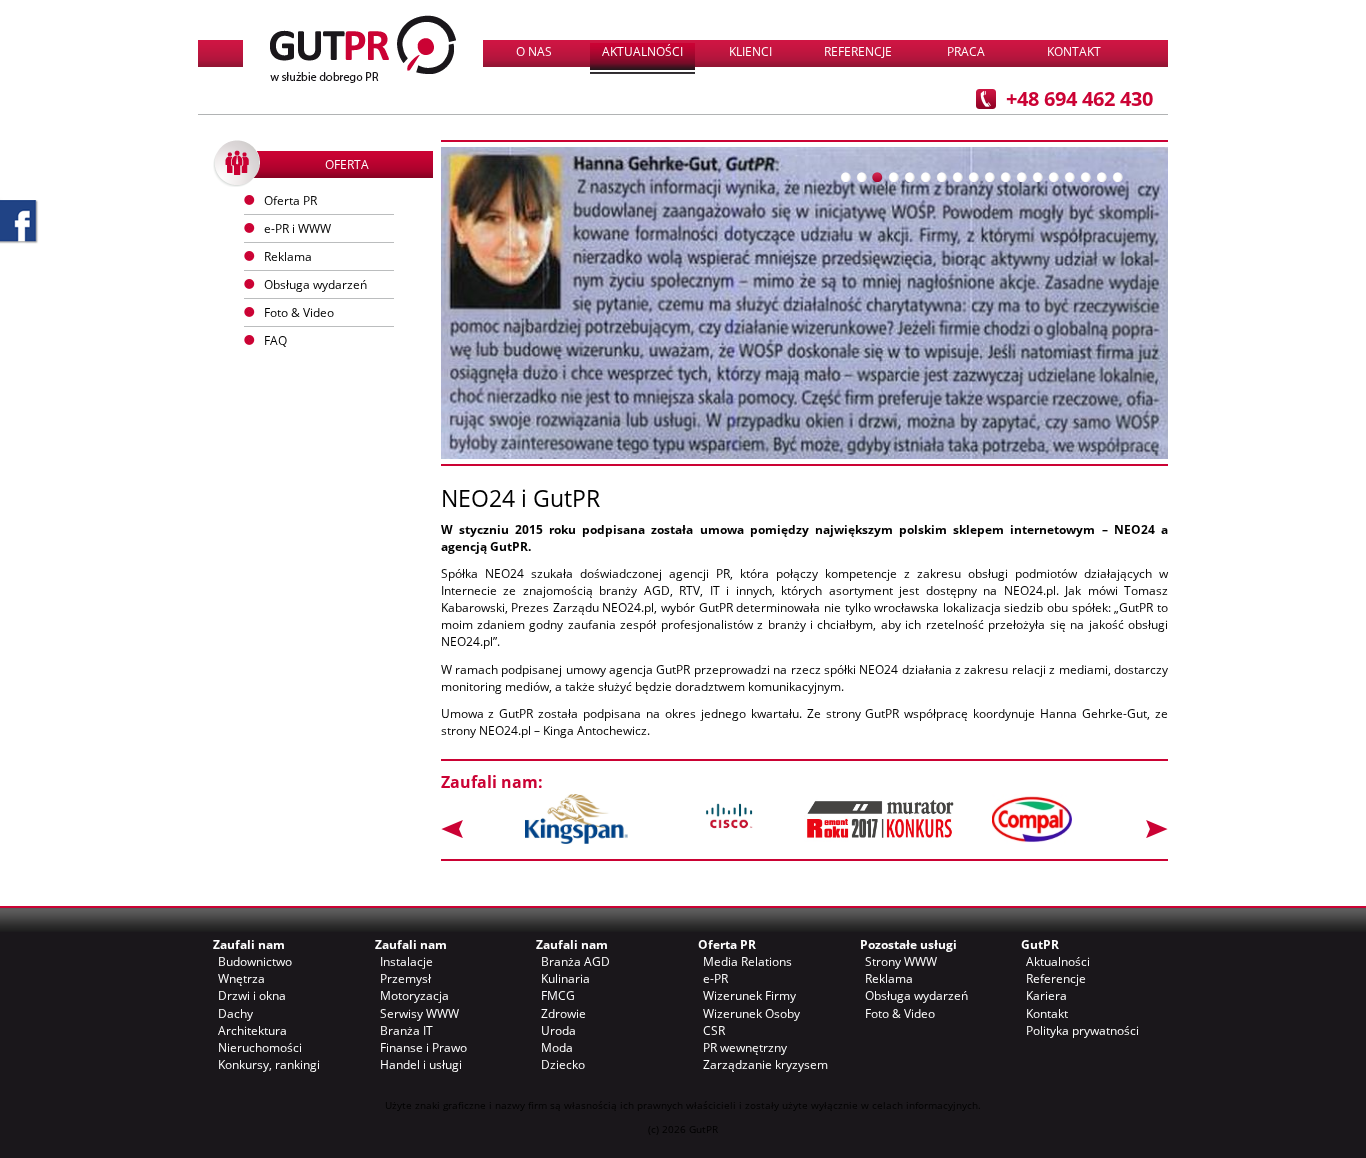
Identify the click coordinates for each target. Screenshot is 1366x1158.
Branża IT (406, 1030)
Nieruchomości (260, 1047)
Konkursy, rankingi (269, 1064)
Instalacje (406, 961)
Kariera (1046, 995)
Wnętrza (241, 978)
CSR (714, 1030)
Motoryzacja (414, 995)
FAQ (275, 340)
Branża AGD (575, 961)
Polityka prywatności (1082, 1030)
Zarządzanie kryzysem (765, 1064)
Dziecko (563, 1064)
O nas (534, 51)
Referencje (858, 51)
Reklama (889, 978)
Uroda (558, 1030)
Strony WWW (901, 961)
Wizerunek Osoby (751, 1013)
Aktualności (642, 51)
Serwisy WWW (419, 1013)
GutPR (1040, 944)
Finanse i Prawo (423, 1047)
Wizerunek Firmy (749, 995)
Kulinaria (565, 978)
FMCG (558, 995)
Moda (557, 1047)
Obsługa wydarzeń (315, 284)
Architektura (252, 1030)
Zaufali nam (249, 944)
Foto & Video (900, 1013)
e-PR (715, 978)
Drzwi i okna (252, 995)
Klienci (750, 51)
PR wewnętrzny (745, 1047)
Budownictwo (255, 961)
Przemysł (405, 978)
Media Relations (747, 961)
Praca (966, 51)
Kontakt (1074, 51)
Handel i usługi (421, 1064)
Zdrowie (563, 1013)
